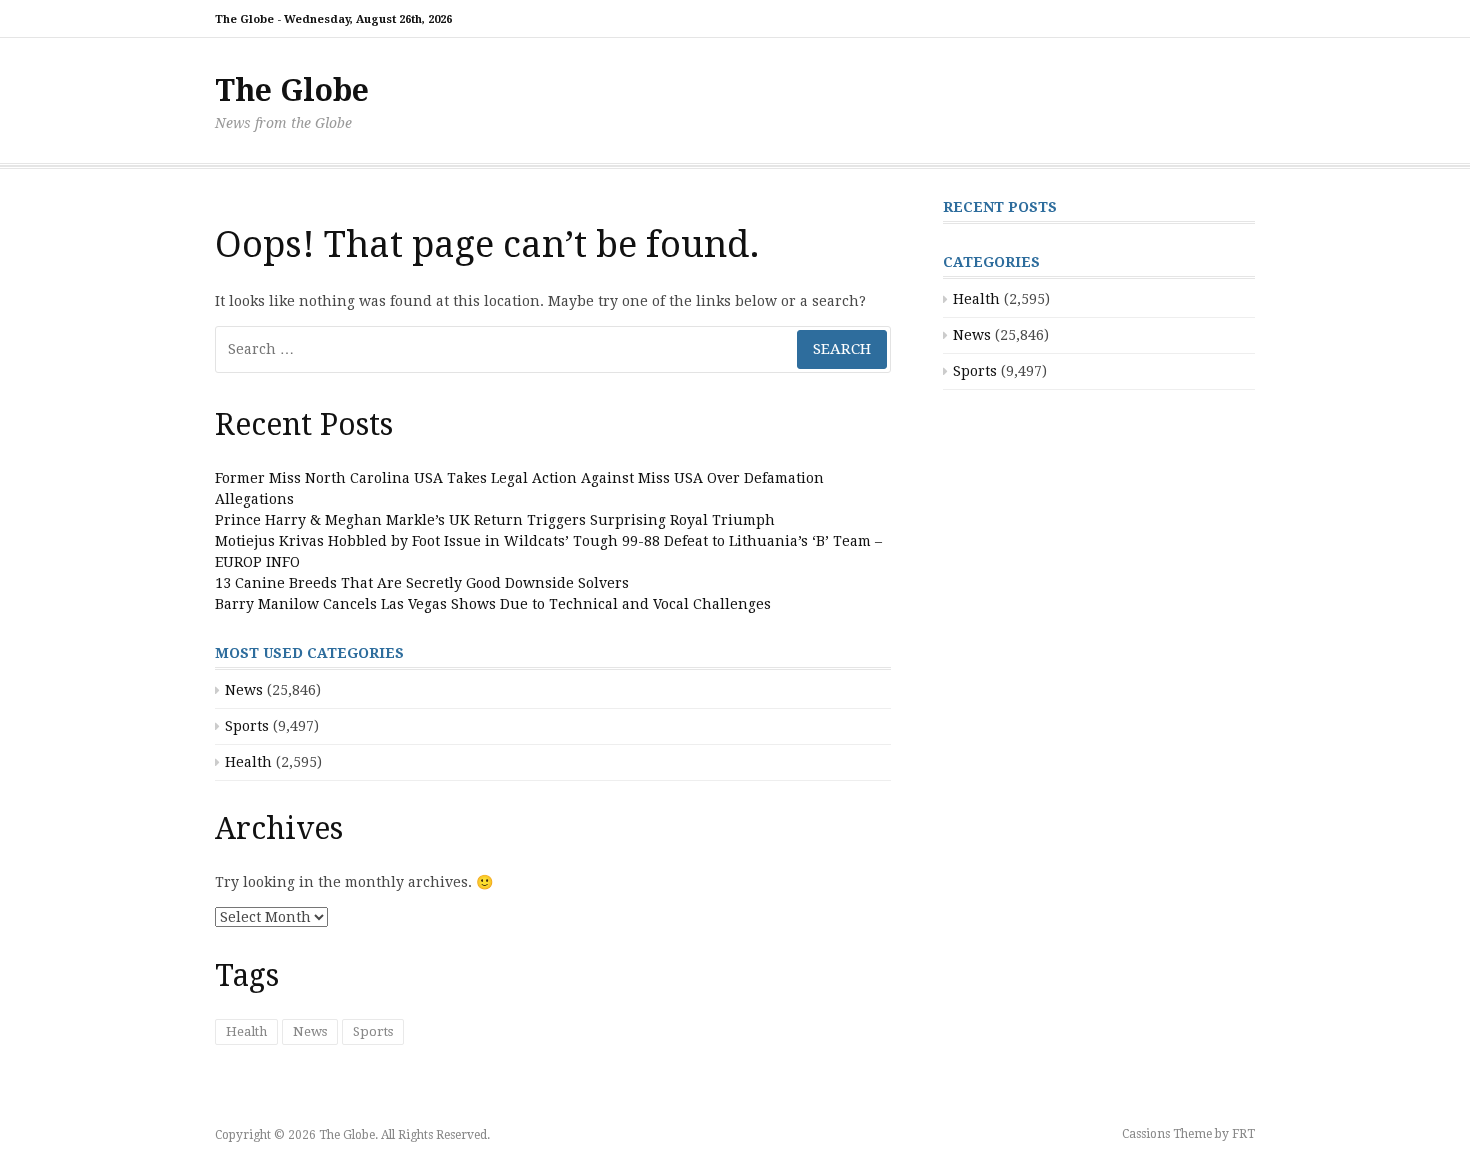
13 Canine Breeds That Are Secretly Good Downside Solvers (422, 583)
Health (248, 762)
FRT (1243, 1134)
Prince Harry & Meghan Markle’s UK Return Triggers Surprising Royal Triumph (495, 520)
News (244, 690)
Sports (247, 726)
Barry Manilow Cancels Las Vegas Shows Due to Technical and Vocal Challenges (493, 604)
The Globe (292, 90)
